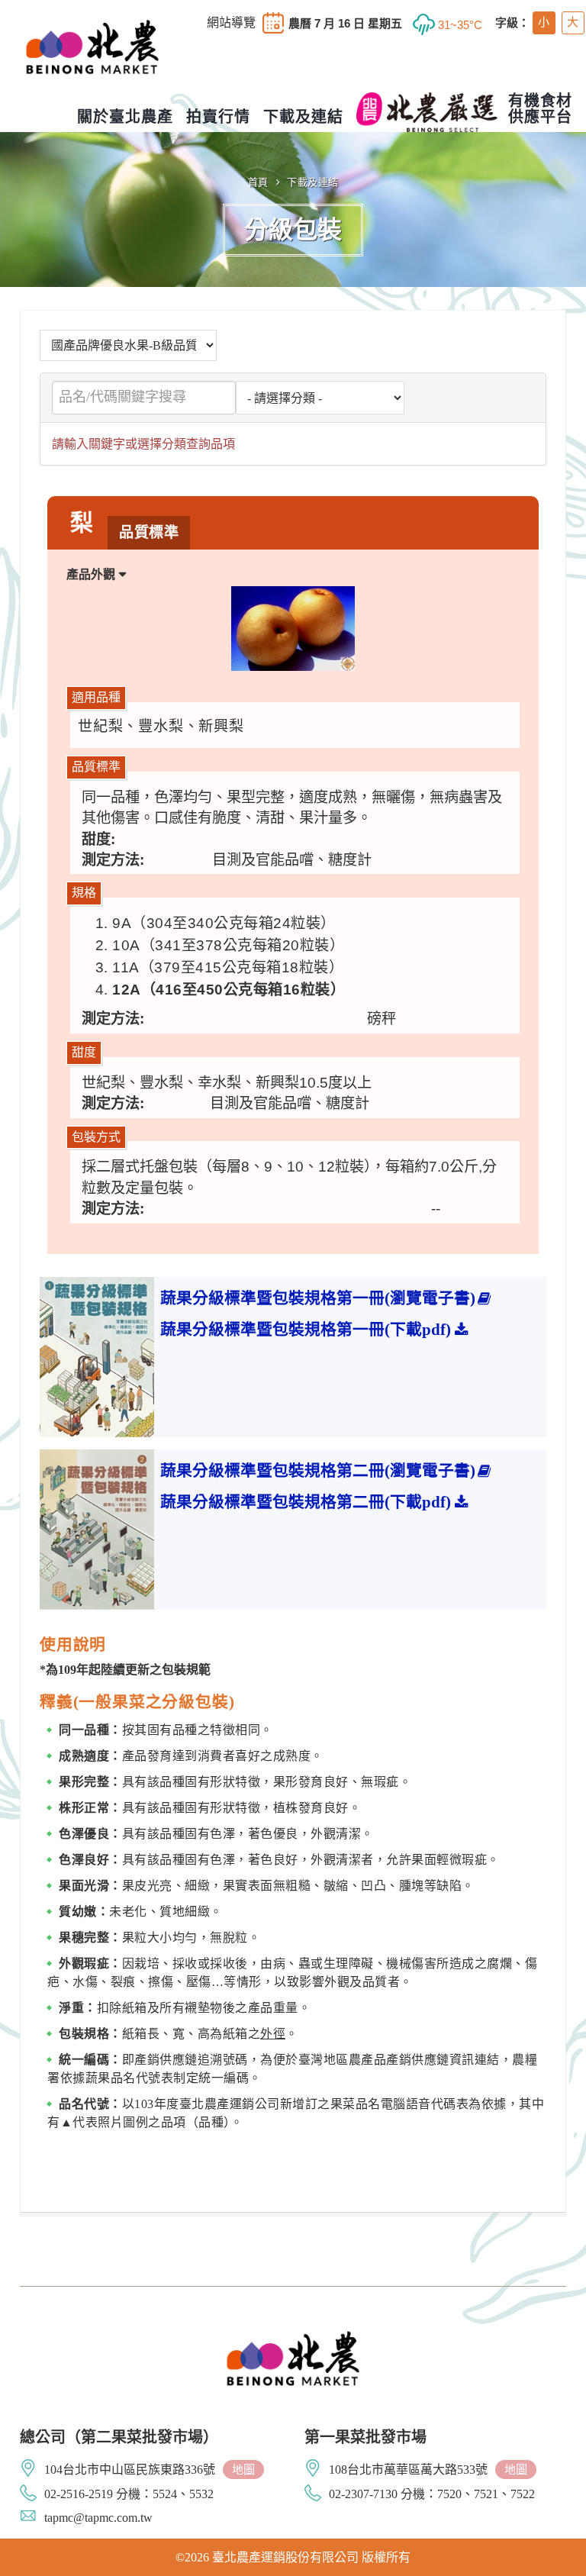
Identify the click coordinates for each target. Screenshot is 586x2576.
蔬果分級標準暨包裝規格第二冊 (318, 1470)
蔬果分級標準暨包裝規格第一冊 (318, 1298)
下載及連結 (313, 182)
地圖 (243, 2470)
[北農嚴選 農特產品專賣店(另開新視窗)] (427, 112)
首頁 (258, 182)
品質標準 (149, 532)
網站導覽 (231, 23)
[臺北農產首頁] (92, 60)
